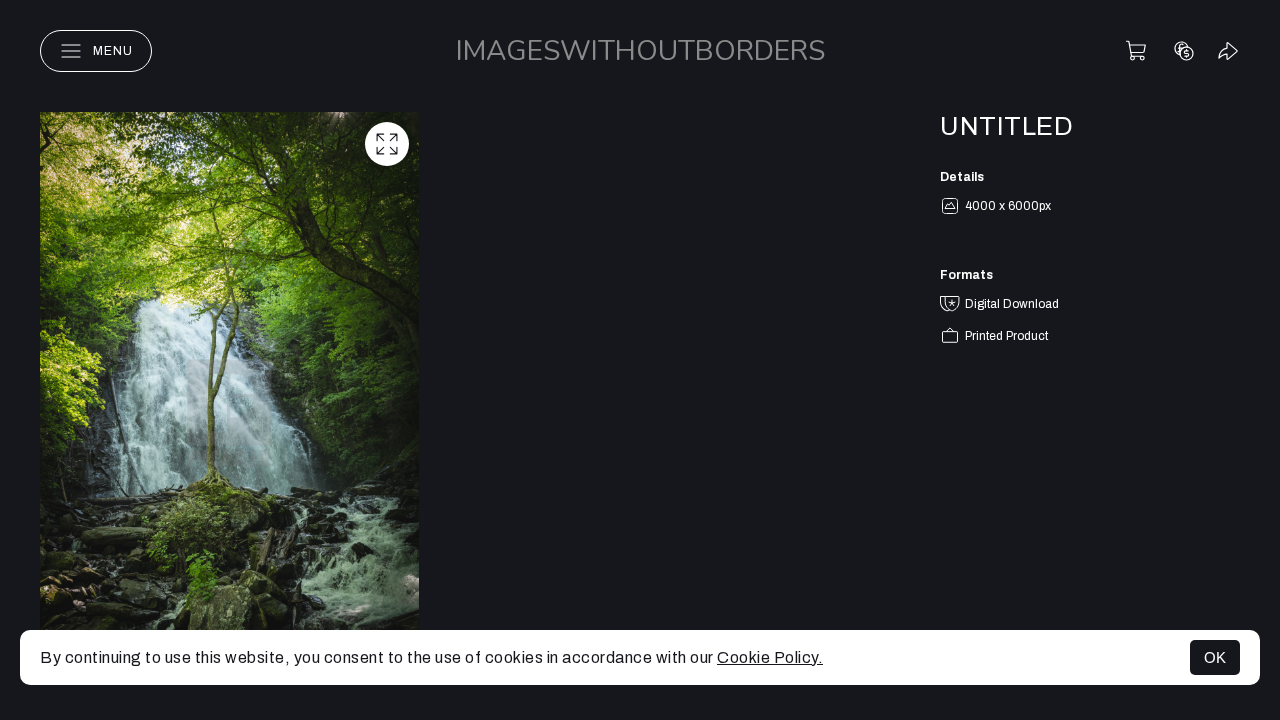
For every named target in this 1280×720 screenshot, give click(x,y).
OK (1215, 657)
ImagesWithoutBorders (640, 51)
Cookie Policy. (770, 657)
